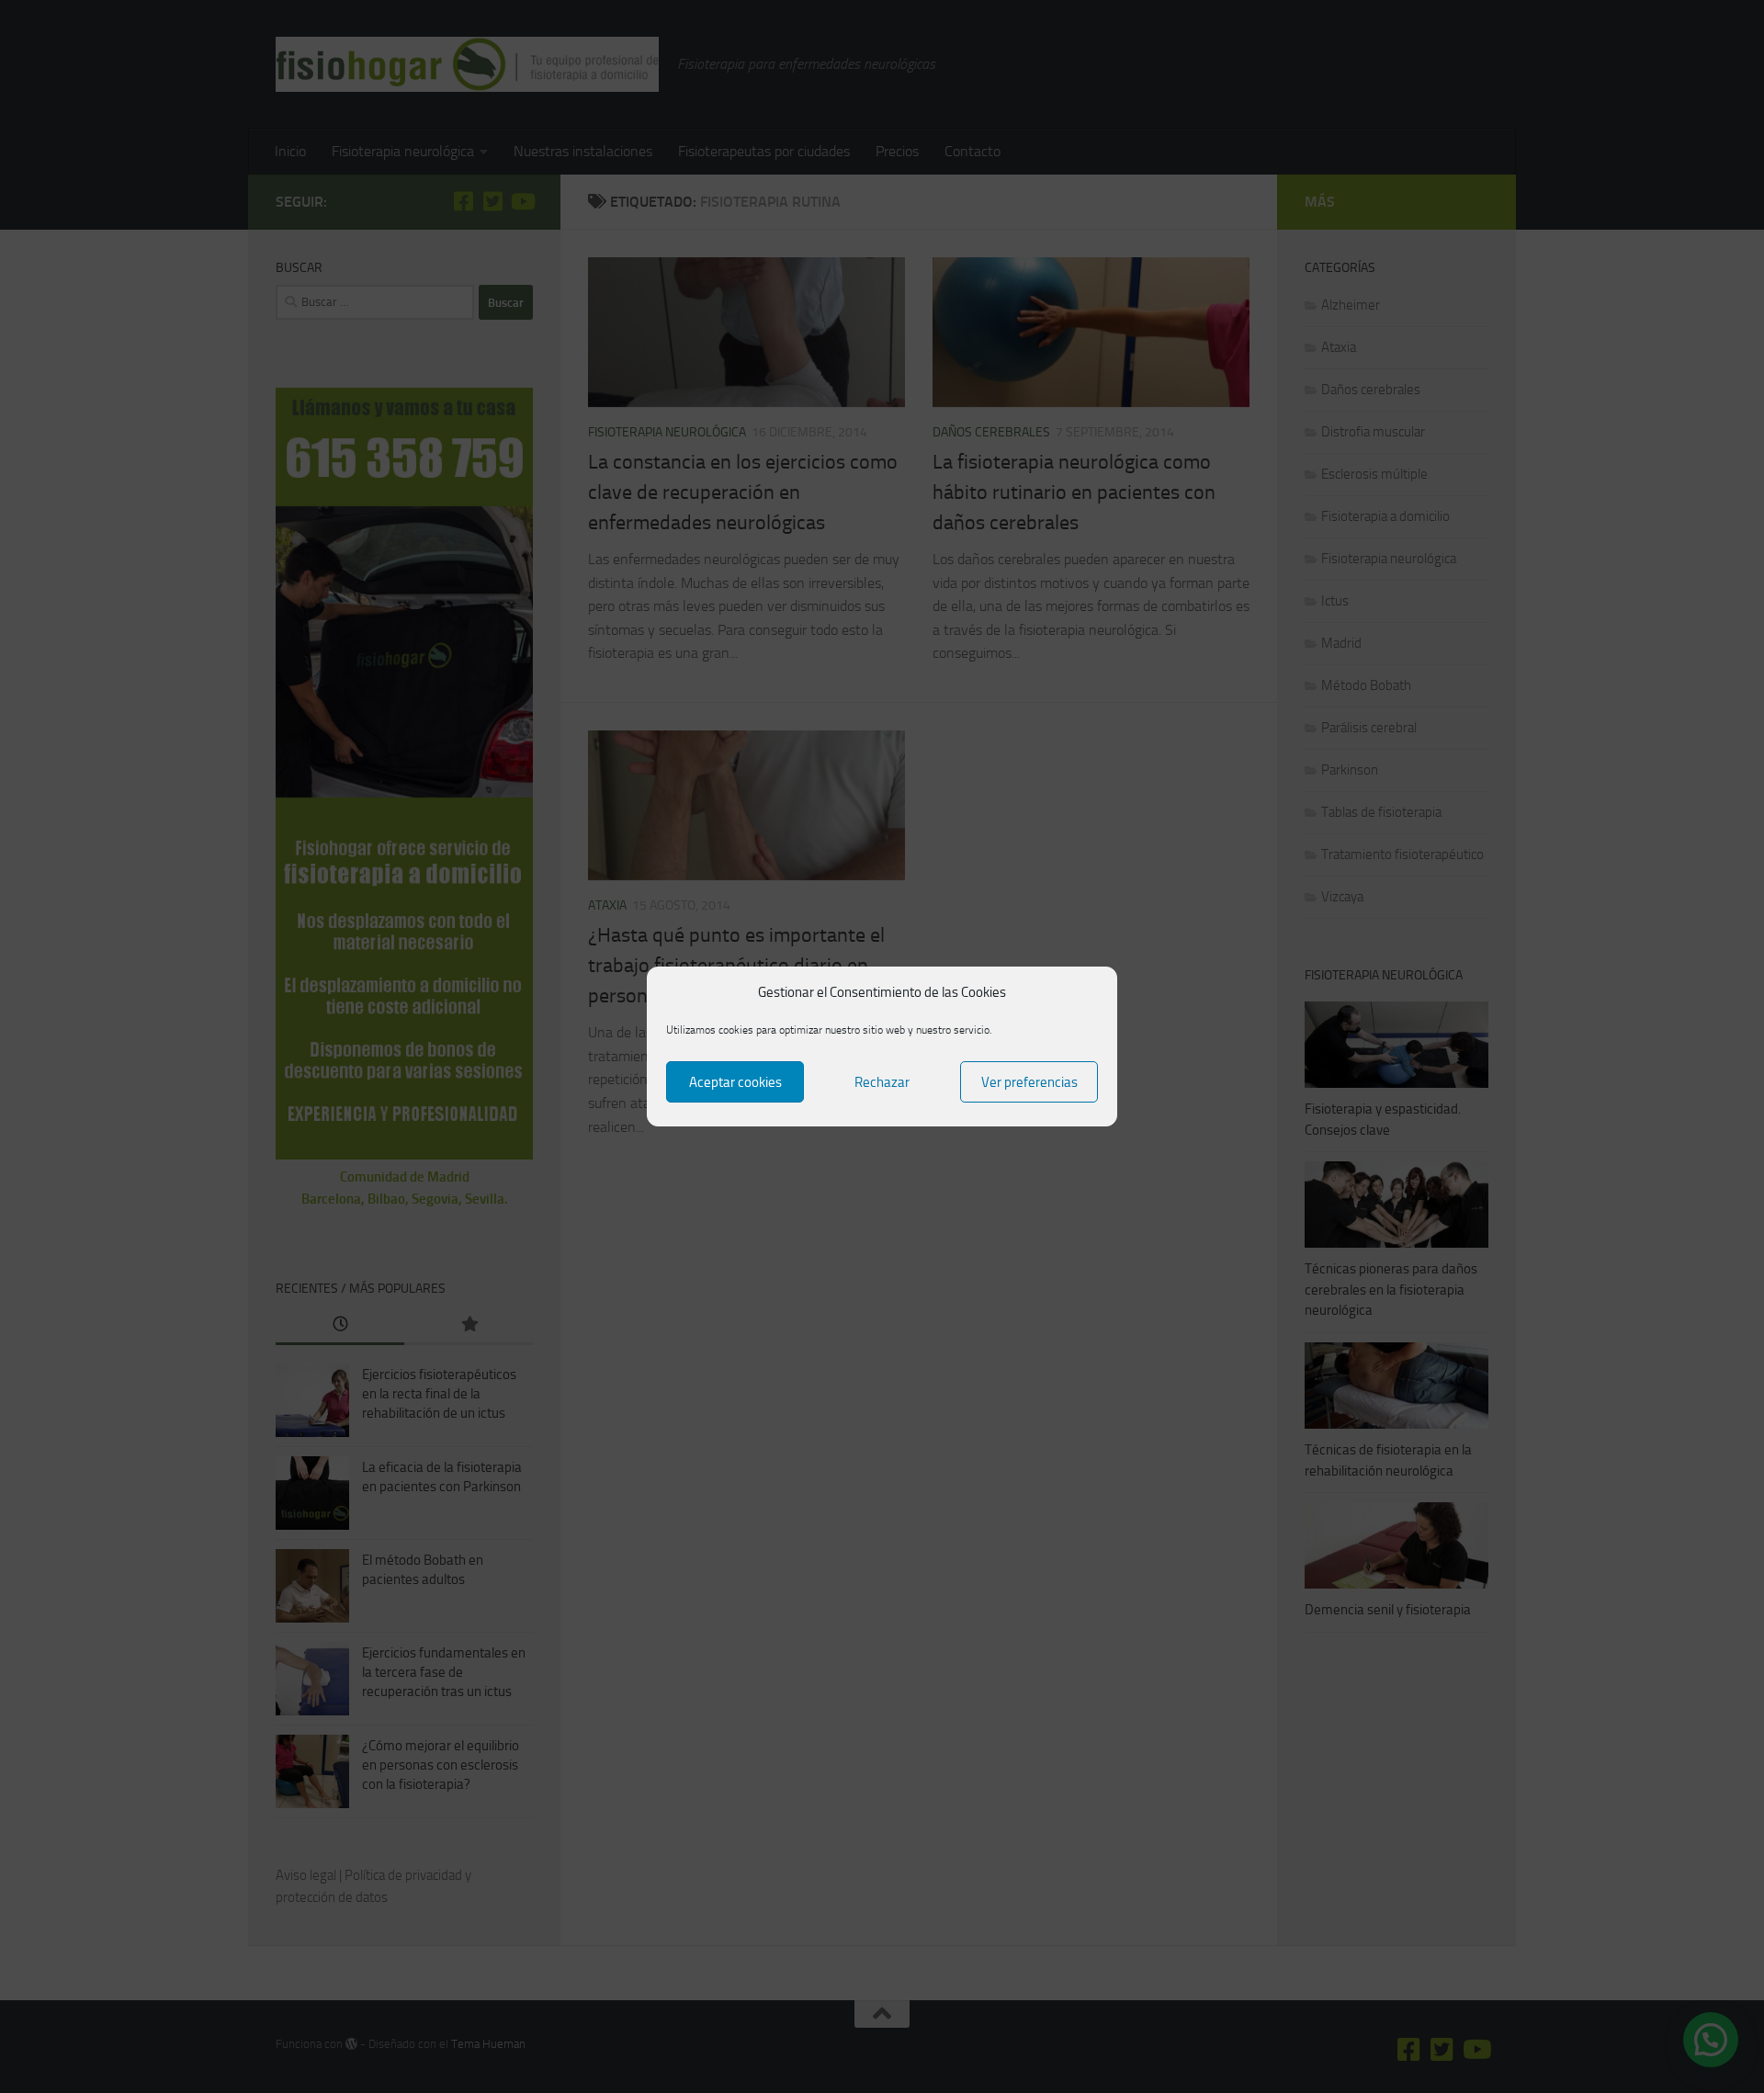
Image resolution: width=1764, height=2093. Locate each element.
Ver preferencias (1029, 1082)
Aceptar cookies (735, 1082)
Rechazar (882, 1082)
